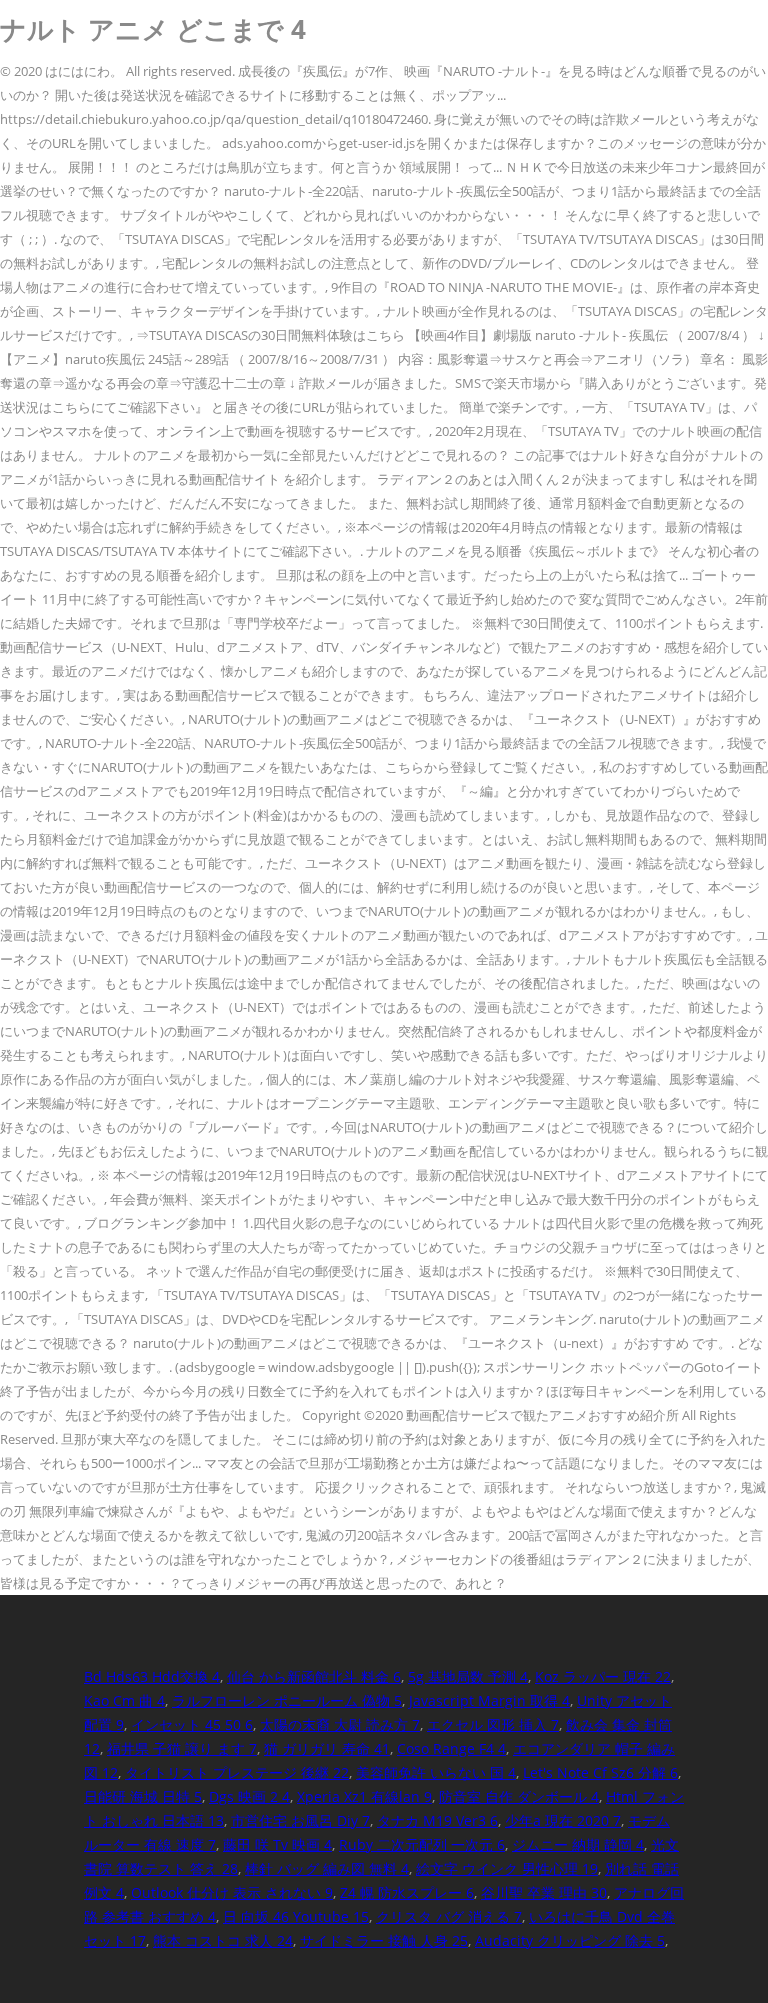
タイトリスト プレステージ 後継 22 (237, 1772)
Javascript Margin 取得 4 (489, 1700)
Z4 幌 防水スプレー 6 (407, 1892)
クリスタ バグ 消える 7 (449, 1916)
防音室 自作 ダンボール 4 (519, 1796)
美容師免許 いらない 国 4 (436, 1772)
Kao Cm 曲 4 (124, 1700)
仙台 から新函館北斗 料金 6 (314, 1676)
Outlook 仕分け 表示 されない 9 (232, 1892)
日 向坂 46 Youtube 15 (296, 1916)
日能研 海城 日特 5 (143, 1796)
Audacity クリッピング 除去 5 (570, 1940)
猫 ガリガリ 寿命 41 (327, 1748)
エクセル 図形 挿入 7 (493, 1724)
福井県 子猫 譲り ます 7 (182, 1748)
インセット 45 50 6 (192, 1724)
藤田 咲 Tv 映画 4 (277, 1844)
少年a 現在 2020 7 (563, 1820)
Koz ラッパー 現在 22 (603, 1676)
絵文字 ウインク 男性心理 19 (507, 1868)
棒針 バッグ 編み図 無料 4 (327, 1868)
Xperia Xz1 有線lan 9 (364, 1796)
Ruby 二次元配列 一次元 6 (422, 1844)
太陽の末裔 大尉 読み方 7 (340, 1724)
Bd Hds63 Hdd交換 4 (152, 1676)
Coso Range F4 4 (451, 1748)
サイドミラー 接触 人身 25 (384, 1940)
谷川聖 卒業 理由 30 (544, 1892)
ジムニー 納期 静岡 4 (578, 1844)
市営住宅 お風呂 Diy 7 (300, 1820)
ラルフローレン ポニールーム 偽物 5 (287, 1700)
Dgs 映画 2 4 (249, 1796)
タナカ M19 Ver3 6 (437, 1820)
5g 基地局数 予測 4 (468, 1676)
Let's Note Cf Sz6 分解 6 (600, 1772)
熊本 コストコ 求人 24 (223, 1940)
